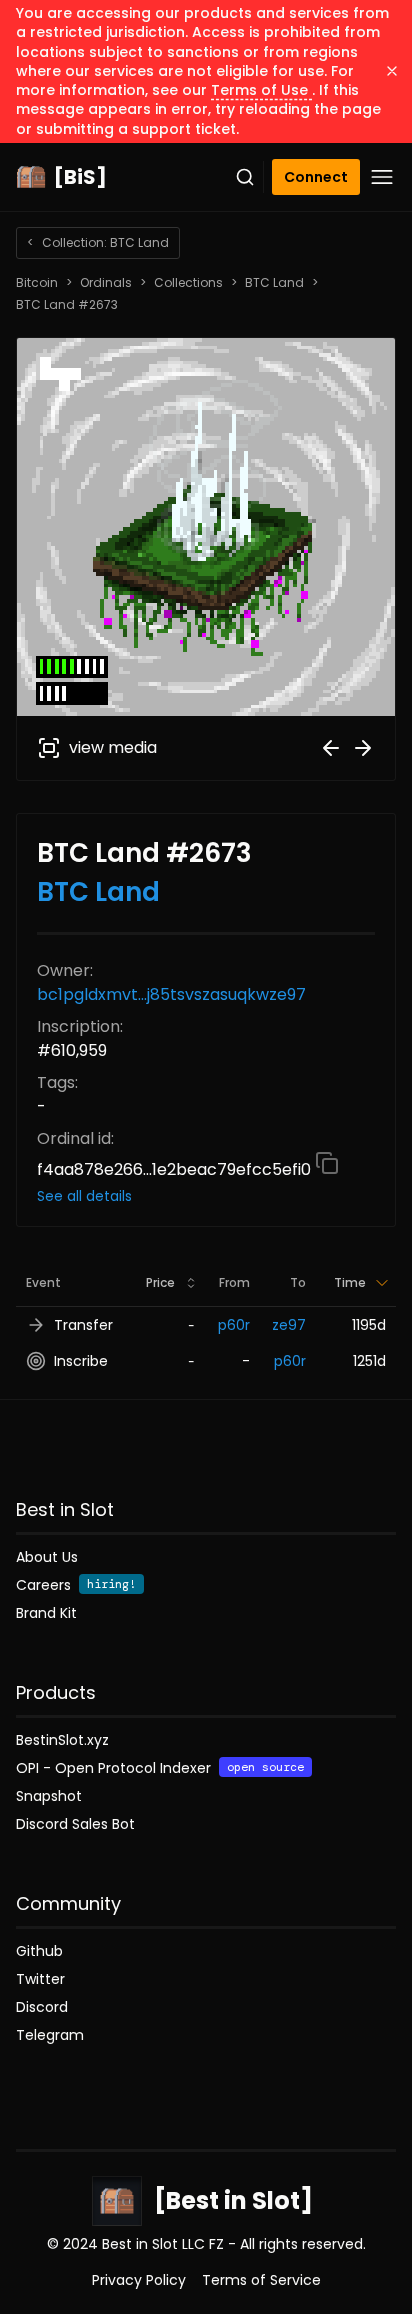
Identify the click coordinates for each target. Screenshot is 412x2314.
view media (113, 747)
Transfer (83, 1325)
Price (160, 1282)
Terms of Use (261, 90)
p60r (234, 1325)
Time (350, 1282)
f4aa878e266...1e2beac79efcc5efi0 (176, 1169)
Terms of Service (261, 2280)
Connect (316, 177)
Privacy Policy (139, 2280)
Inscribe (81, 1361)
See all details (84, 1196)
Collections (188, 283)
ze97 (289, 1325)
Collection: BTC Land (98, 242)
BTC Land (274, 283)
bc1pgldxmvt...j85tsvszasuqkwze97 (171, 994)
